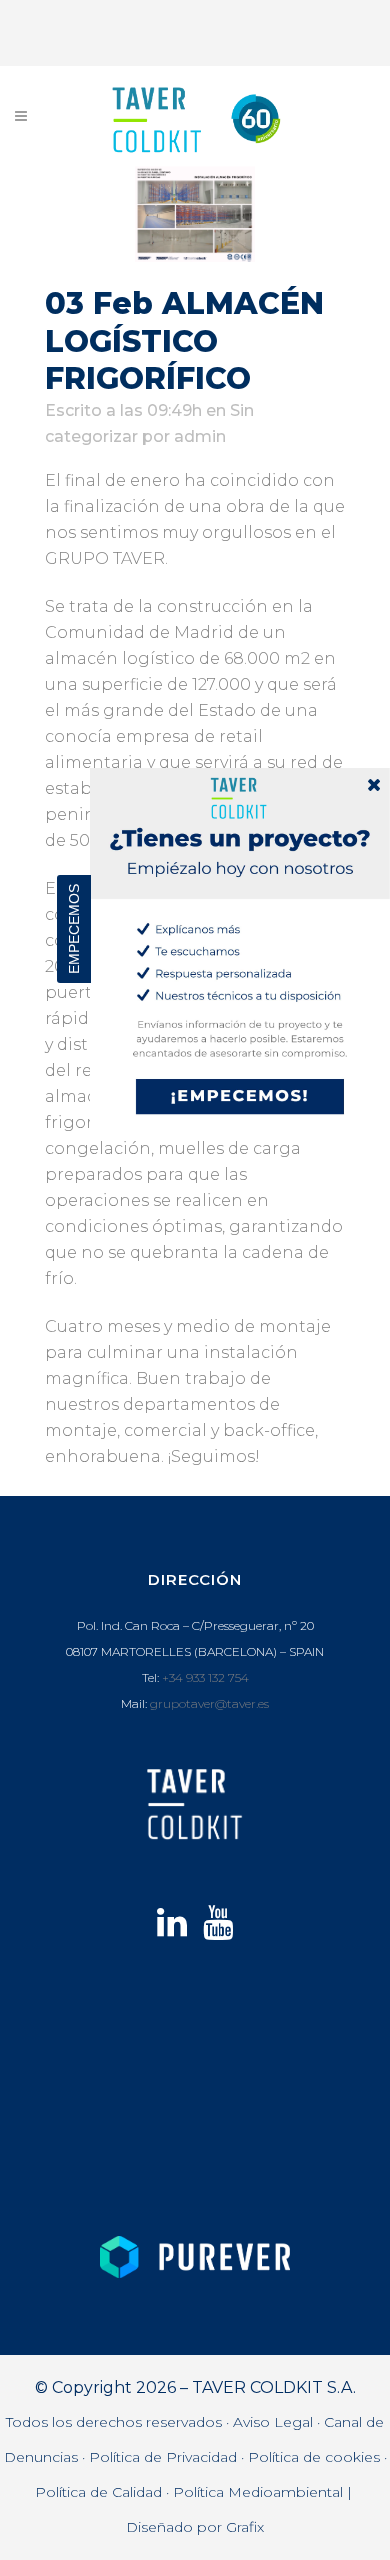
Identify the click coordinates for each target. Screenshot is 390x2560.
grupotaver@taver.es (209, 1703)
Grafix (245, 2527)
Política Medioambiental (258, 2492)
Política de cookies (314, 2457)
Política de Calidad (98, 2492)
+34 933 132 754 (205, 1677)
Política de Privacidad (163, 2457)
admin (200, 436)
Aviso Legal (273, 2422)
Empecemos (74, 929)
